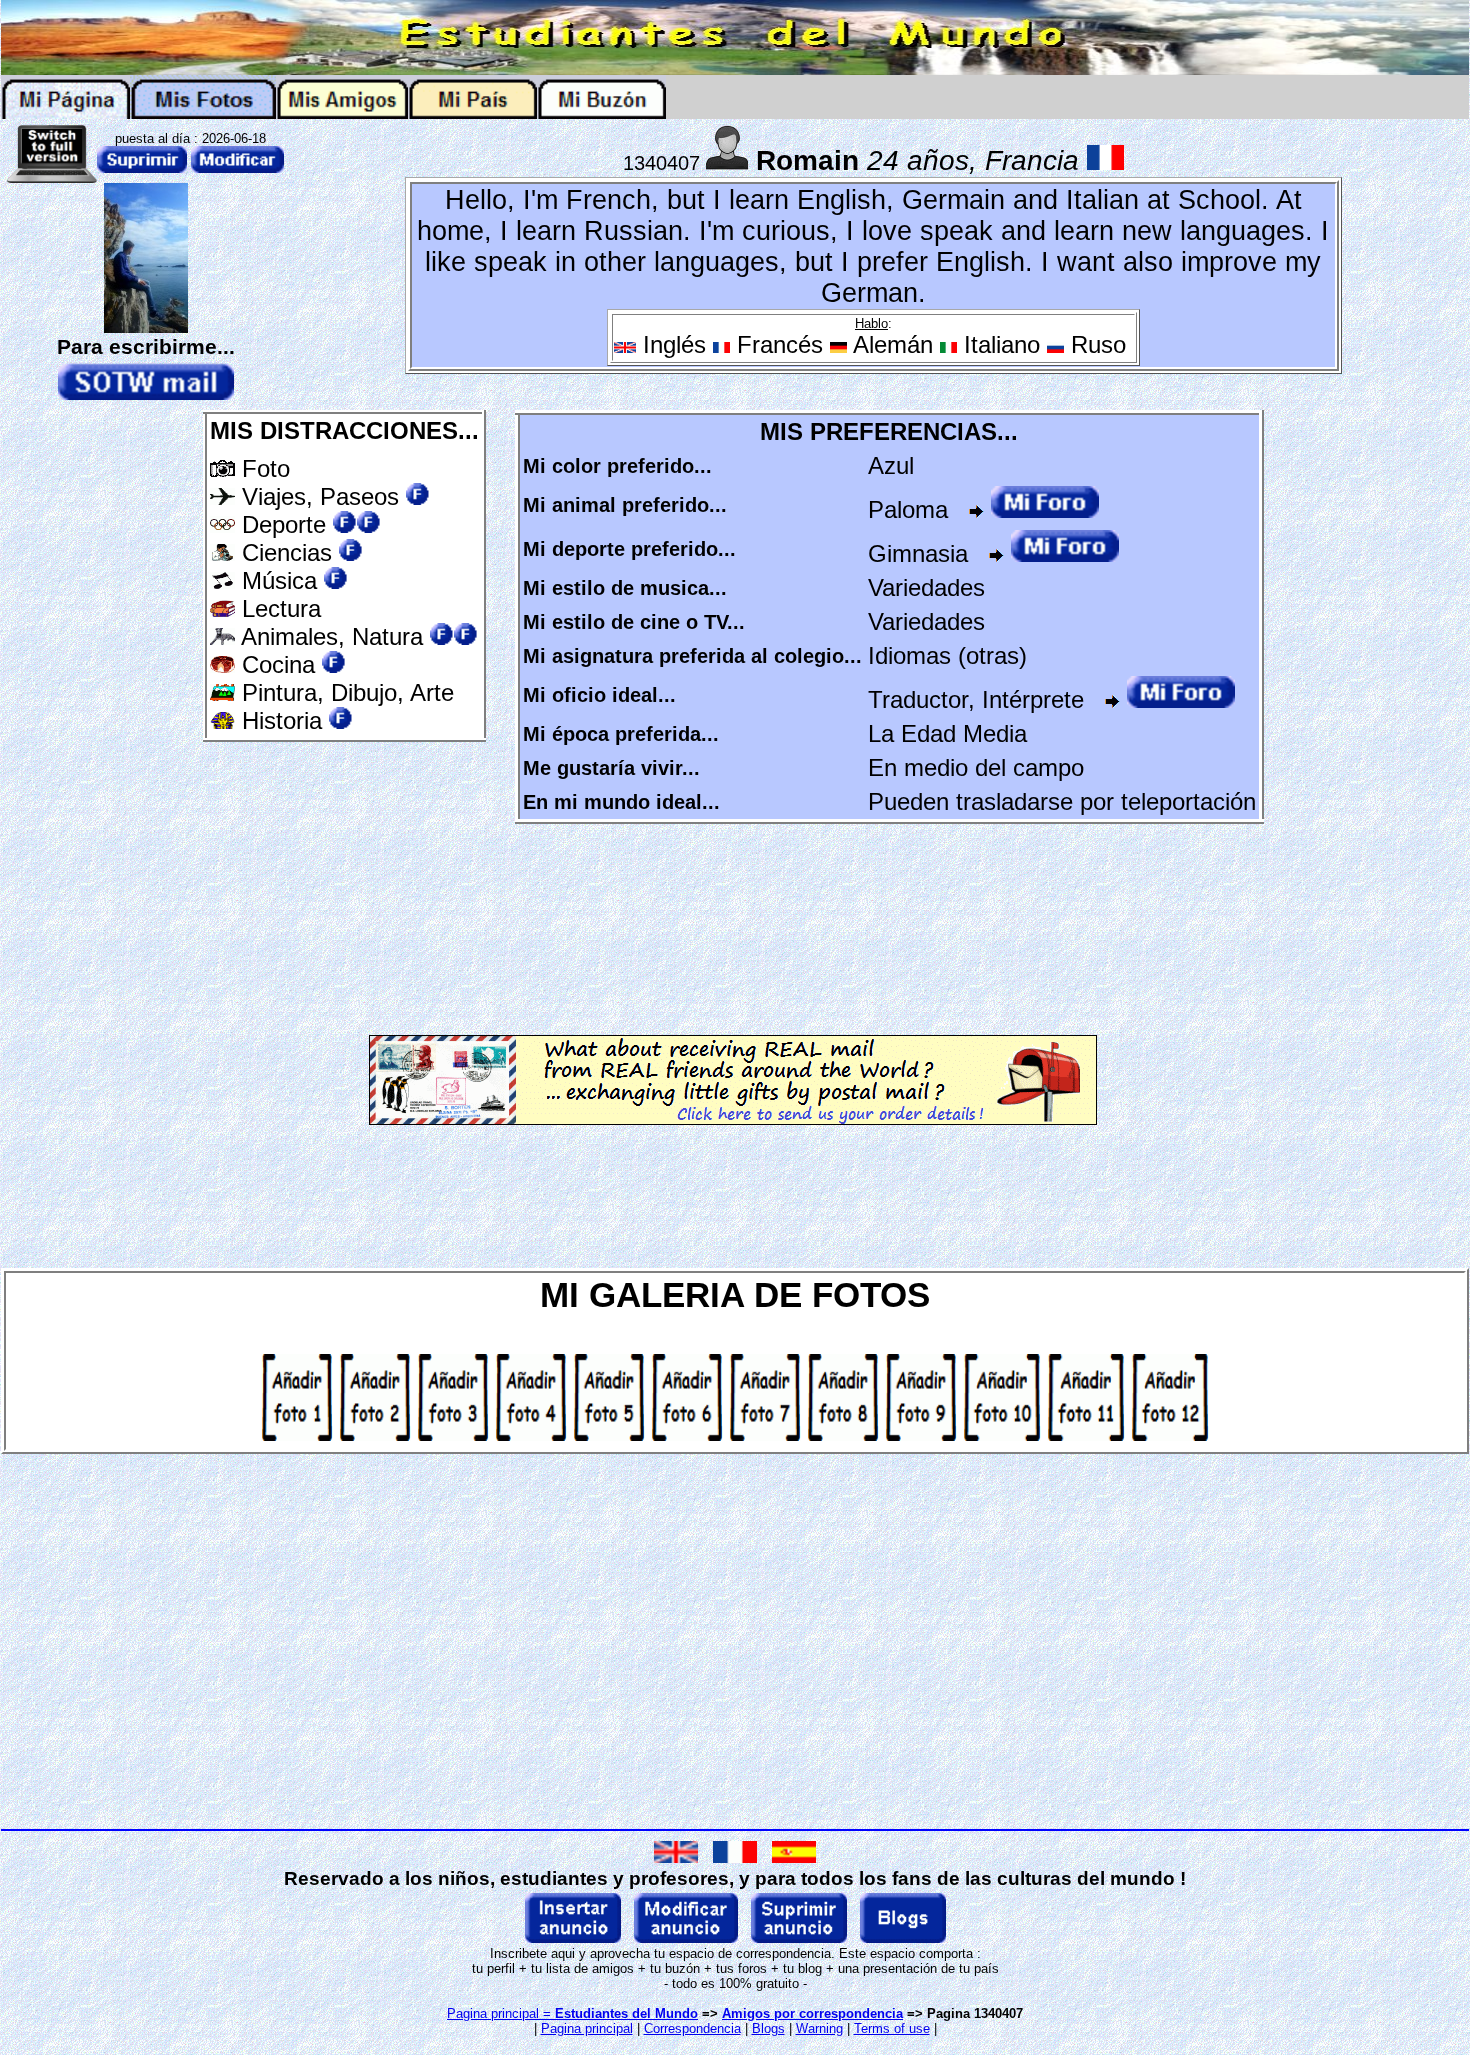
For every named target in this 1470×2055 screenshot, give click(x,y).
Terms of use (892, 2028)
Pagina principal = (572, 2013)
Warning (819, 2028)
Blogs (768, 2028)
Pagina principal (587, 2028)
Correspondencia (692, 2028)
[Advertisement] (353, 885)
